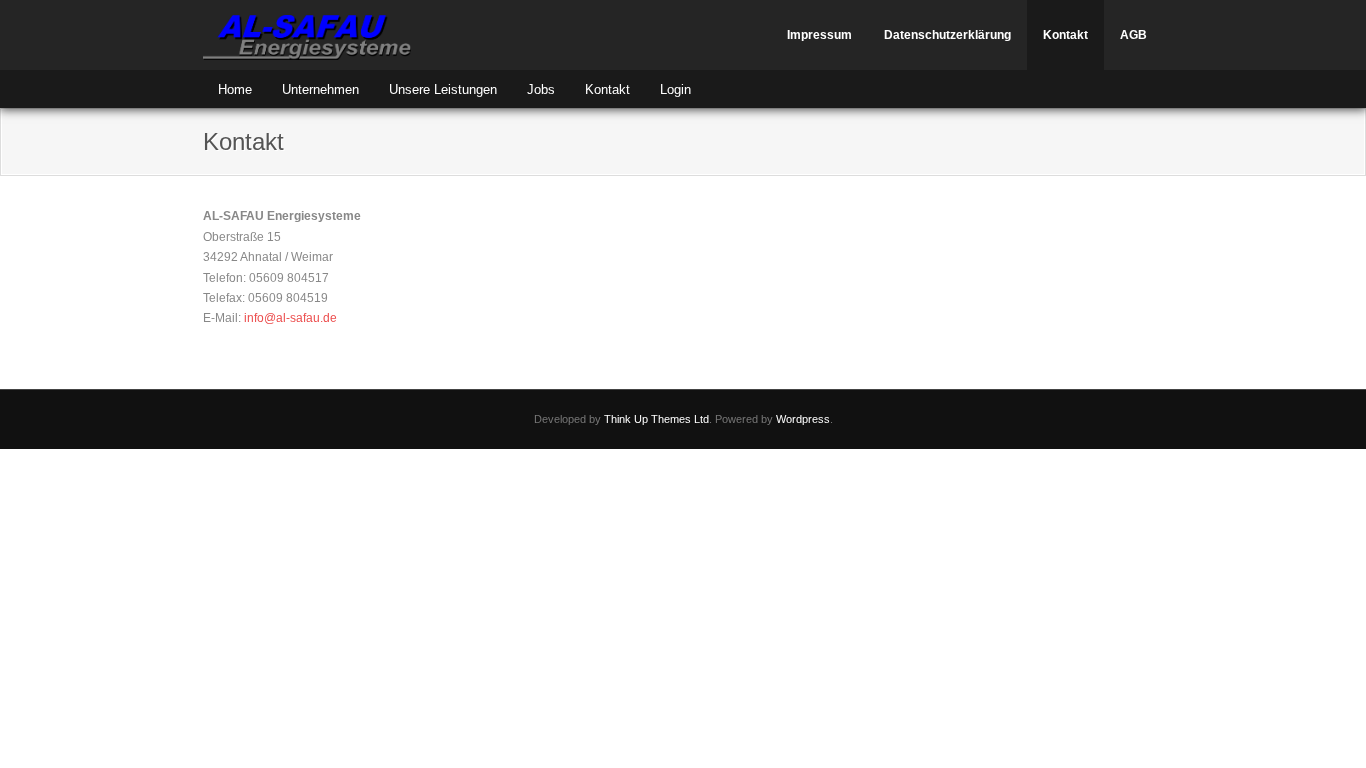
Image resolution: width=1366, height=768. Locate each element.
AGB (1133, 35)
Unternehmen (320, 89)
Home (235, 89)
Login (675, 89)
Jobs (541, 89)
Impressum (819, 35)
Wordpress (803, 419)
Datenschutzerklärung (947, 35)
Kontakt (1065, 35)
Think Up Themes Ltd (656, 419)
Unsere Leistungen (443, 89)
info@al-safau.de (290, 318)
